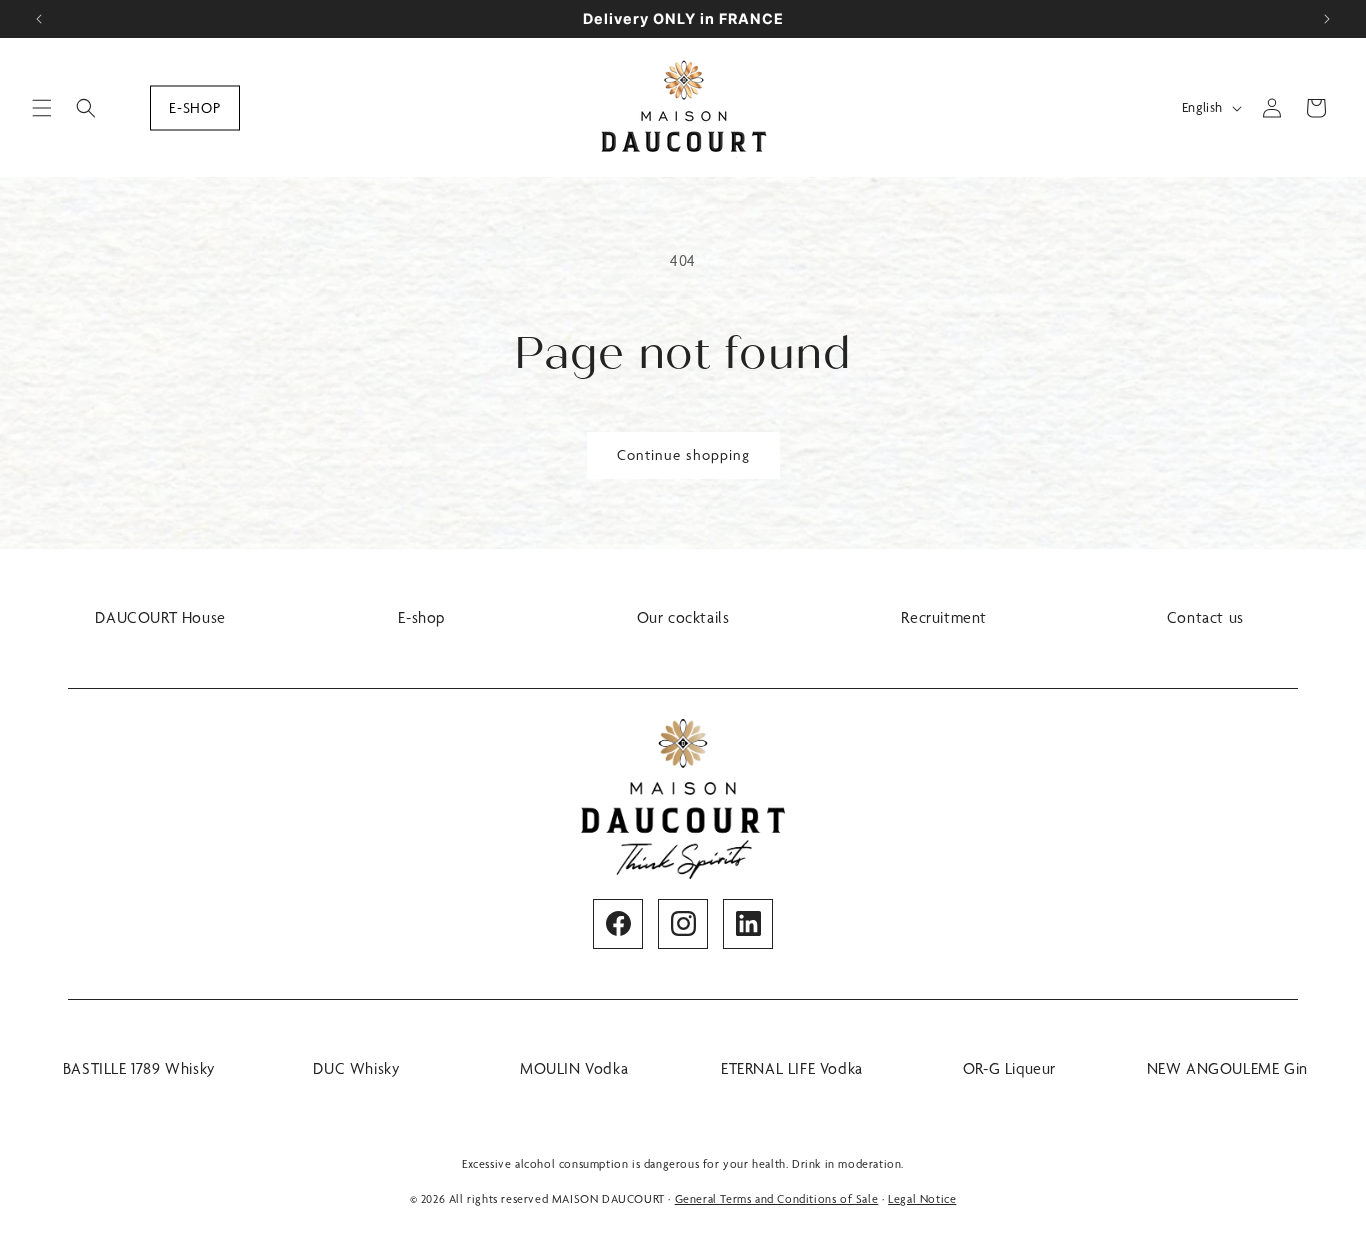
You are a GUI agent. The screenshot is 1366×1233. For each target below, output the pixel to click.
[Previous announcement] (39, 19)
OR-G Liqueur (1009, 1068)
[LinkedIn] (748, 924)
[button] (42, 108)
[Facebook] (618, 924)
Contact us (1205, 617)
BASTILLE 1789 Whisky (139, 1068)
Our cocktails (683, 617)
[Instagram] (683, 924)
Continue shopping (683, 455)
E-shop (195, 107)
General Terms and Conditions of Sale (777, 1199)
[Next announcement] (1327, 19)
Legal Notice (922, 1199)
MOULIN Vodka (574, 1068)
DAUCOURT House (160, 617)
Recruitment (944, 617)
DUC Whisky (356, 1068)
